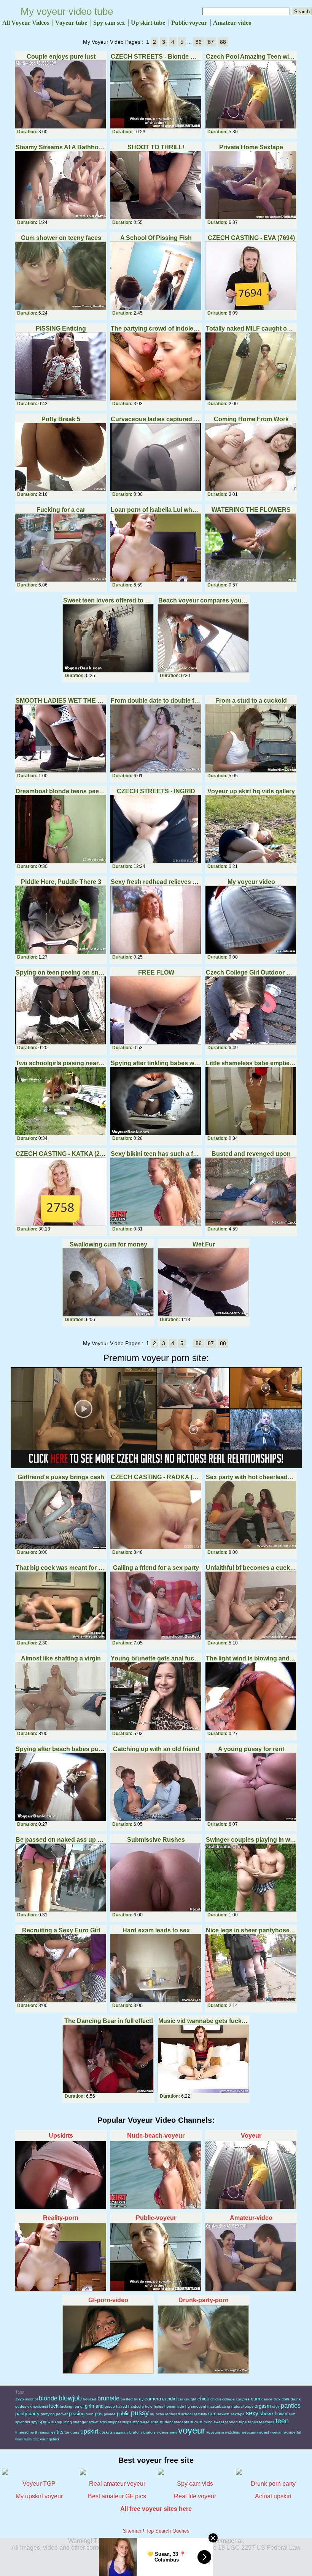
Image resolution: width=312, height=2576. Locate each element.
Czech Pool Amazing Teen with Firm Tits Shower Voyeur (251, 57)
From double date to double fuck (156, 701)
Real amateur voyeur (117, 2484)
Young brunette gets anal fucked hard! (156, 1658)
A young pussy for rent (251, 1749)
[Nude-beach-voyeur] (156, 2175)
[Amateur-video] (251, 2257)
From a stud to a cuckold (251, 701)
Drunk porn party (273, 2484)
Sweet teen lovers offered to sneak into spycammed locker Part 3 (108, 600)
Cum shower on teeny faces (61, 238)
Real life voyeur (195, 2496)
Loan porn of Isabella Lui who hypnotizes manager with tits (156, 510)
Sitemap (132, 2531)
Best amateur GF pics (117, 2496)
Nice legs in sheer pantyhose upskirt (251, 1930)
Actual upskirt (273, 2496)
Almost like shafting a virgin (61, 1658)
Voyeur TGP (39, 2484)
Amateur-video (251, 2218)
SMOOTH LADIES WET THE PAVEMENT (61, 701)
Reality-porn (61, 2218)
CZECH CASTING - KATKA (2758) (61, 1154)
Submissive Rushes (156, 1840)
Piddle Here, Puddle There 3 (61, 882)
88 (223, 42)
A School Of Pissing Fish (156, 238)
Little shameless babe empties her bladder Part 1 (251, 1063)
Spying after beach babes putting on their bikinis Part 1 (61, 1749)
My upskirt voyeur (39, 2496)
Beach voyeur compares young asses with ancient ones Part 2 (203, 600)
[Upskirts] (61, 2175)
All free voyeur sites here (156, 2509)
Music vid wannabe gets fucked (203, 2021)
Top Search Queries (168, 2531)
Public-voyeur (156, 2218)
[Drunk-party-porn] (204, 2339)
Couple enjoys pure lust (61, 57)
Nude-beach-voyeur (156, 2136)
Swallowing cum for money (108, 1244)
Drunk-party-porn (204, 2300)
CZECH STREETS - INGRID (156, 791)
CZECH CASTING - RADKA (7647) (156, 1477)
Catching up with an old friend (156, 1749)
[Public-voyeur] (156, 2257)
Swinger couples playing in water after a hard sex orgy (251, 1840)
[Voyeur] (251, 2175)
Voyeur (251, 2136)
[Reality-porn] (61, 2257)
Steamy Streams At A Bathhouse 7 (61, 147)
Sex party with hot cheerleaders (251, 1477)
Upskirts (61, 2136)
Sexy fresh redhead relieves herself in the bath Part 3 (156, 882)
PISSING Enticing (61, 328)
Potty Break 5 (61, 419)
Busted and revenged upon (251, 1154)
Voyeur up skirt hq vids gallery (251, 791)
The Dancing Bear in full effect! (109, 2021)
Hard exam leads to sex (156, 1930)
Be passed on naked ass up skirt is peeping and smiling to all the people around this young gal (61, 1840)
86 (199, 42)
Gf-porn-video (108, 2300)
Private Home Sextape (251, 147)
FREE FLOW (156, 972)
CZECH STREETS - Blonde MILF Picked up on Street (156, 57)
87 (211, 42)
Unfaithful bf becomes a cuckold (251, 1568)
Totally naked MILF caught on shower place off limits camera (251, 328)
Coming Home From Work (251, 419)
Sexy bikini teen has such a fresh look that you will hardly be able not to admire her (156, 1154)
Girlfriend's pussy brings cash (61, 1477)
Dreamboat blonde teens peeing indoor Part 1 (61, 791)
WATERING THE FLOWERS (251, 510)
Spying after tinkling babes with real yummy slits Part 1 (156, 1063)
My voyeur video (251, 882)
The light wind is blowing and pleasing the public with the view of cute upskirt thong (251, 1658)
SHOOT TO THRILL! (156, 147)
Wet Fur (204, 1244)
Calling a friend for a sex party (156, 1568)
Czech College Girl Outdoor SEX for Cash (251, 972)
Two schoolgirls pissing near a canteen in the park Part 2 (61, 1063)
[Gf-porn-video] (108, 2339)
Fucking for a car (61, 510)
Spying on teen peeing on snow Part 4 (61, 972)
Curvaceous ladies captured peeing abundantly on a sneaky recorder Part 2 (156, 419)
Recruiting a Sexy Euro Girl (61, 1930)
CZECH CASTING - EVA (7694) (251, 238)
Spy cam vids (195, 2484)
